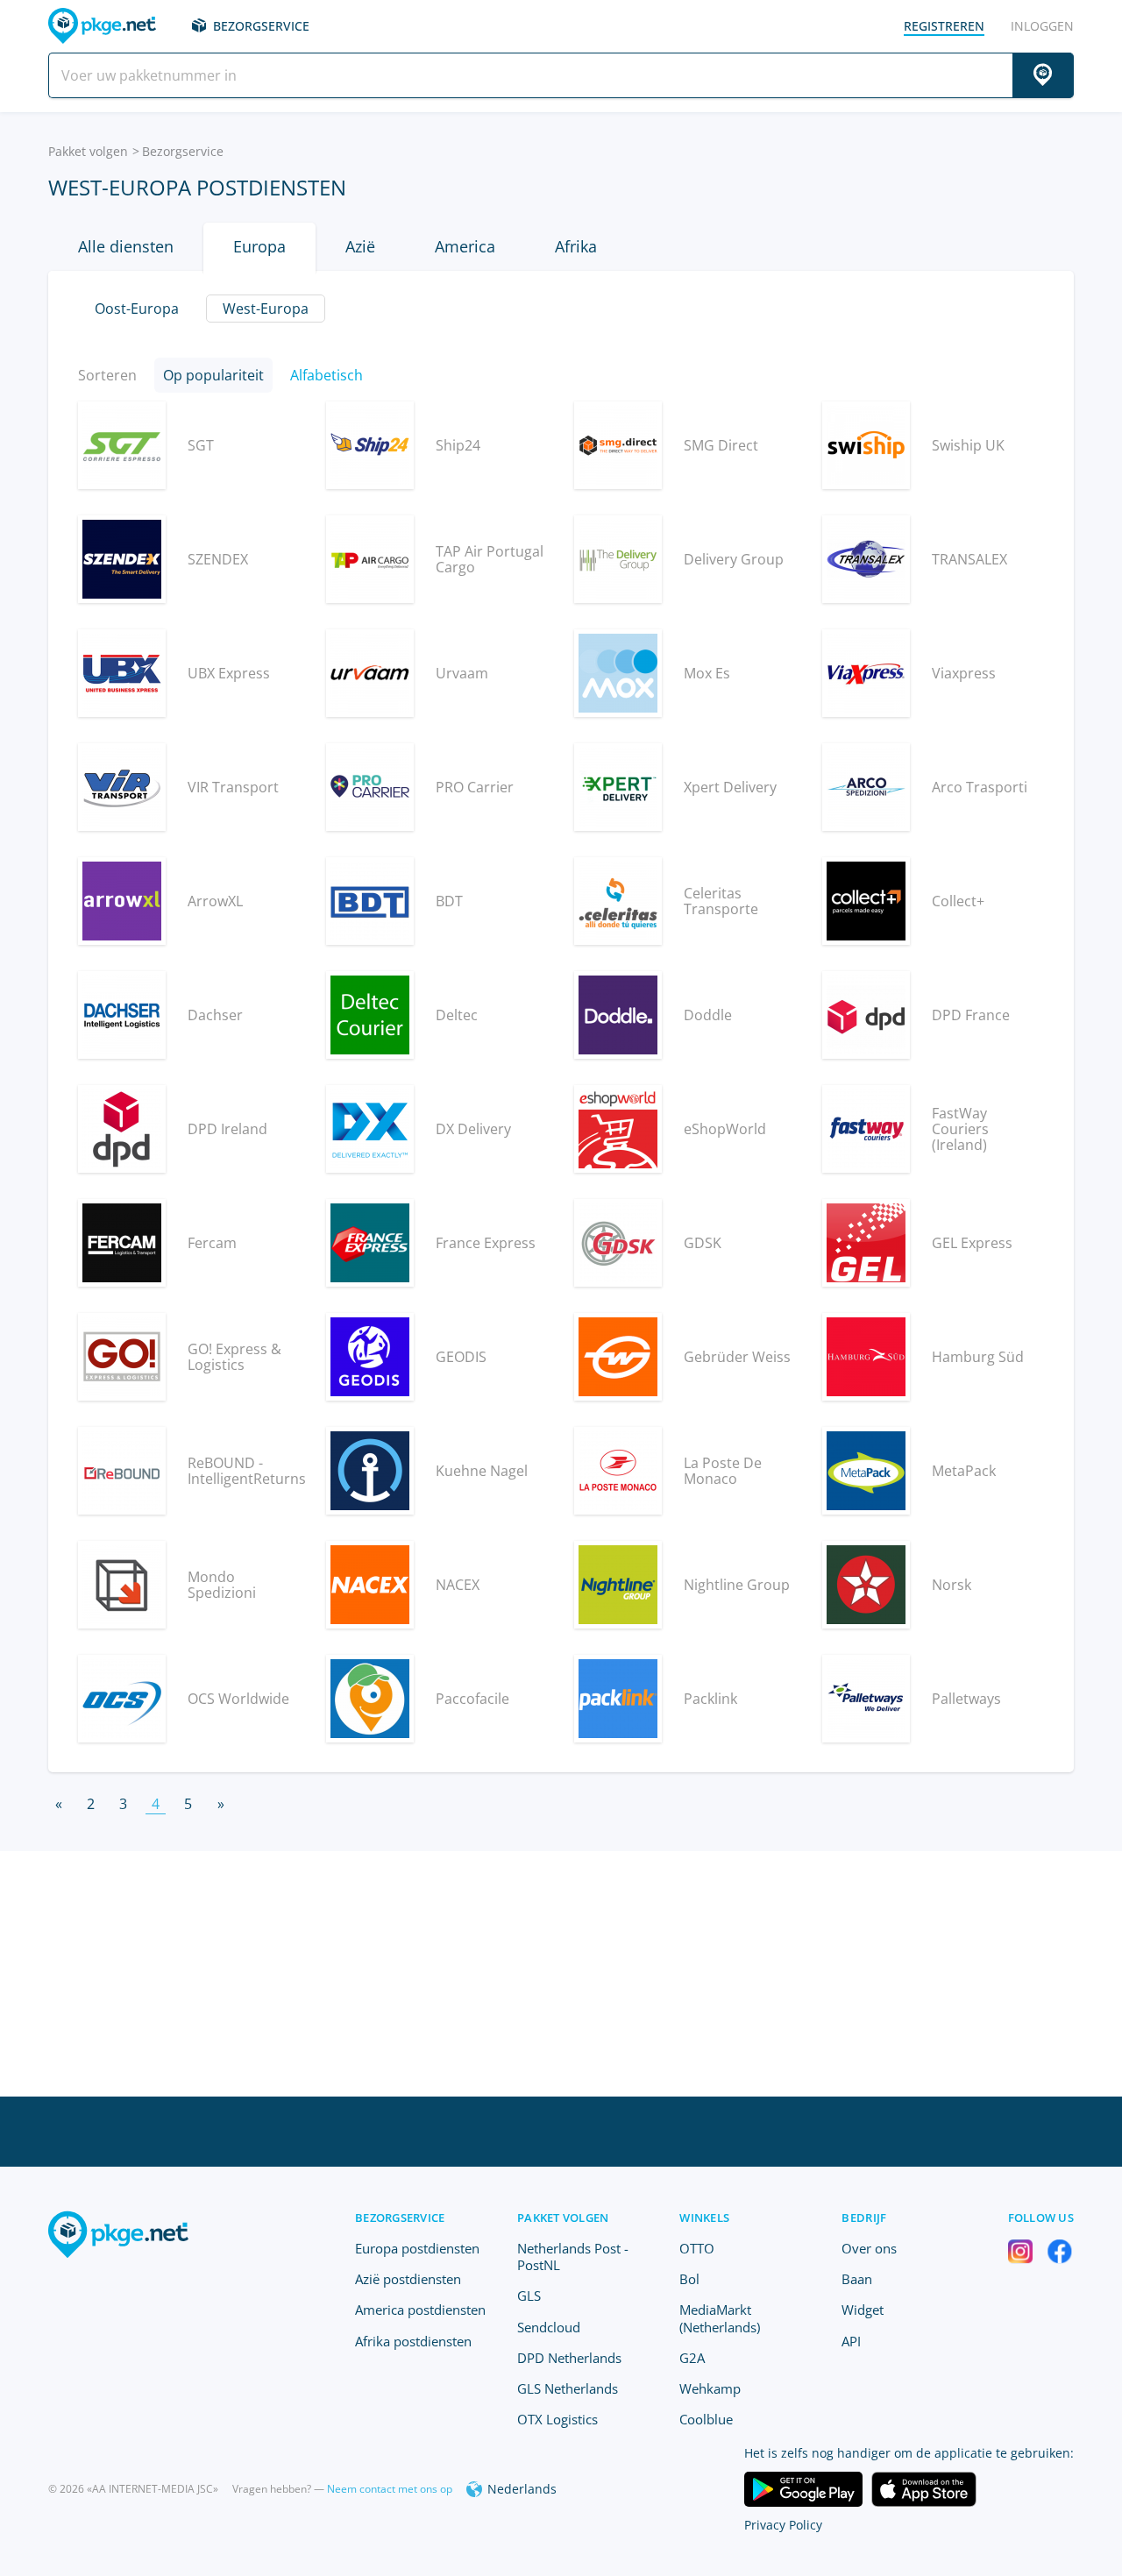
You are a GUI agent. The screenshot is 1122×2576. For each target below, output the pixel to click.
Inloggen (1042, 26)
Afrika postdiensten (413, 2341)
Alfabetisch (327, 375)
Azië (360, 246)
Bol (689, 2279)
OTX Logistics (557, 2419)
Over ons (869, 2248)
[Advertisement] (561, 1974)
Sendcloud (549, 2327)
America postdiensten (420, 2310)
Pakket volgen (88, 151)
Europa (259, 246)
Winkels (704, 2218)
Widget (863, 2310)
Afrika (576, 246)
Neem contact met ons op (390, 2489)
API (851, 2341)
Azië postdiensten (408, 2279)
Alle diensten (126, 246)
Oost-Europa (137, 309)
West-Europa (266, 309)
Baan (857, 2279)
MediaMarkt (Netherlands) (720, 2318)
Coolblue (706, 2419)
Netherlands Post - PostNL (573, 2257)
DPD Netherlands (569, 2358)
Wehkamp (710, 2388)
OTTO (697, 2248)
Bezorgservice (261, 26)
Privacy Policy (783, 2525)
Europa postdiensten (417, 2248)
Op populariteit (213, 375)
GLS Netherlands (568, 2388)
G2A (692, 2358)
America (465, 246)
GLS (529, 2296)
